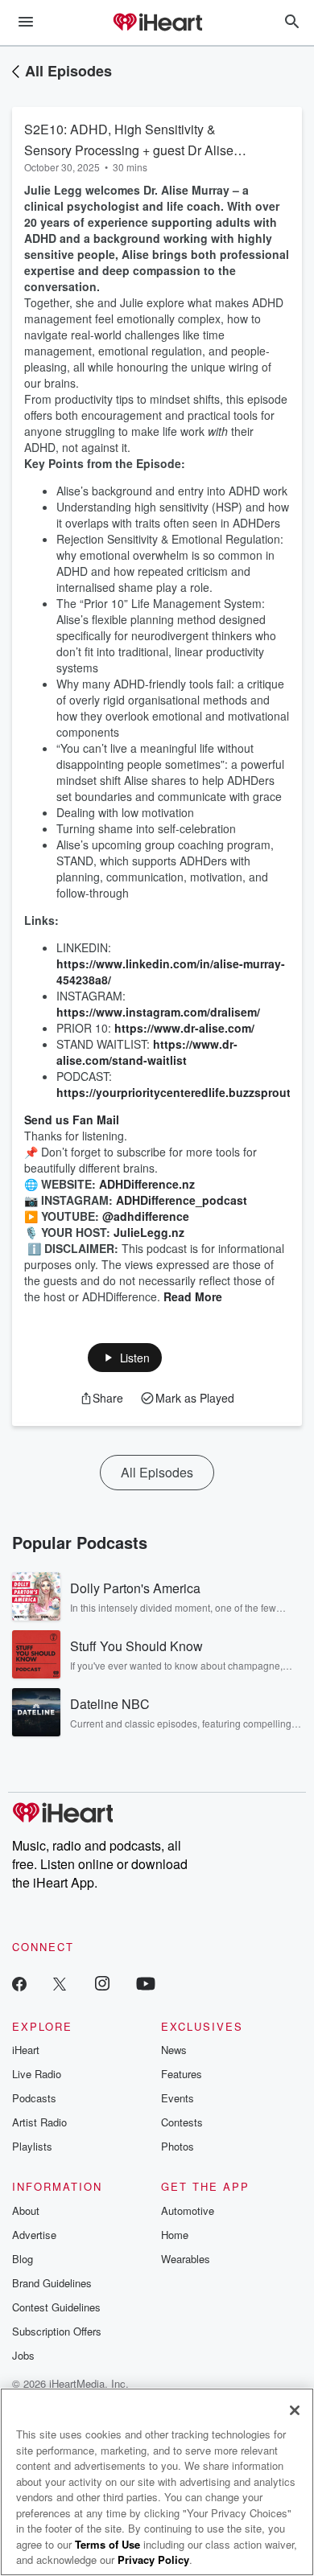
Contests (182, 2122)
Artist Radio (39, 2122)
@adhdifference (146, 1216)
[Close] (295, 2410)
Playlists (32, 2146)
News (174, 2050)
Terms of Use (107, 2544)
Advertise (34, 2235)
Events (178, 2098)
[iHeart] (157, 23)
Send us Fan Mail (72, 1120)
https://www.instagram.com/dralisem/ (158, 1012)
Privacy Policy (153, 2560)
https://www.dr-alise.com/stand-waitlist (147, 1052)
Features (182, 2074)
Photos (178, 2146)
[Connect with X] (60, 1983)
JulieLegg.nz (149, 1232)
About (26, 2210)
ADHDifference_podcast (182, 1200)
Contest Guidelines (56, 2307)
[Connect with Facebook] (19, 1983)
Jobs (23, 2355)
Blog (23, 2259)
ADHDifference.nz (147, 1184)
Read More (193, 1296)
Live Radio (37, 2074)
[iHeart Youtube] (146, 1983)
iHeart (26, 2050)
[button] (125, 1358)
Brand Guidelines (52, 2283)
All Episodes (68, 71)
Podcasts (34, 2098)
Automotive (188, 2210)
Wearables (186, 2259)
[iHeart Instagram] (102, 1983)
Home (175, 2235)
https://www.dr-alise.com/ (184, 1028)
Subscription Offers (57, 2331)
